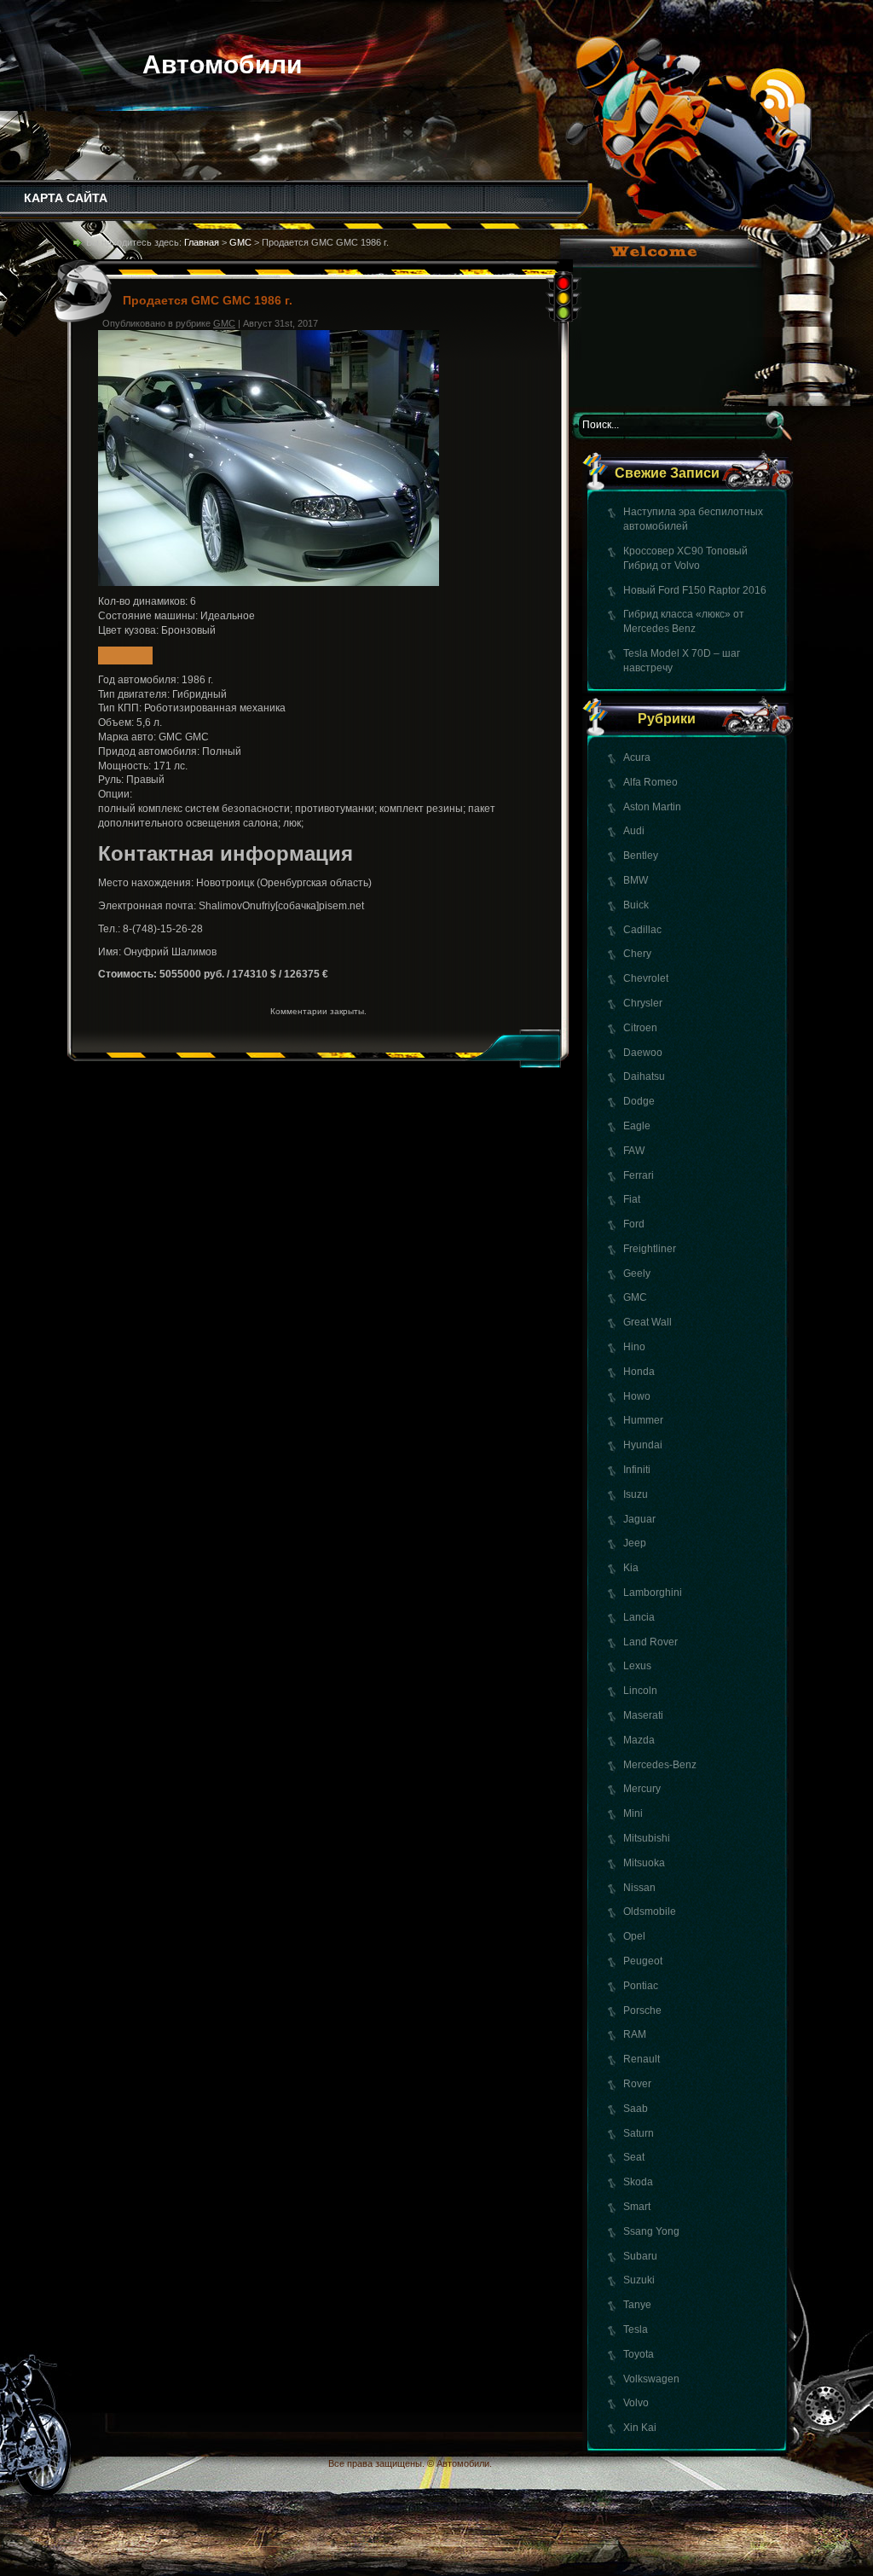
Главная (202, 242)
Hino (634, 1347)
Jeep (635, 1543)
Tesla (636, 2329)
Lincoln (640, 1691)
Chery (637, 954)
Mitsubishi (647, 1838)
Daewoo (643, 1053)
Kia (631, 1568)
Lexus (637, 1666)
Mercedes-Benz (660, 1765)
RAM (635, 2034)
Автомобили (222, 64)
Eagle (637, 1126)
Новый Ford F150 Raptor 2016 (695, 590)
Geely (637, 1273)
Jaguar (639, 1519)
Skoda (638, 2182)
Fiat (632, 1199)
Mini (633, 1813)
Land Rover (650, 1642)
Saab (636, 2109)
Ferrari (639, 1175)
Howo (637, 1396)
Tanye (637, 2305)
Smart (637, 2207)
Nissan (639, 1888)
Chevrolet (646, 978)
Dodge (639, 1101)
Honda (639, 1372)
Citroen (640, 1028)
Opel (634, 1936)
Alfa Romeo (650, 782)
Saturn (639, 2133)
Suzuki (639, 2280)
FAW (634, 1151)
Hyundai (643, 1445)
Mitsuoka (644, 1863)
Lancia (639, 1617)
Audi (634, 831)
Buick (636, 905)
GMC (635, 1297)
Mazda (639, 1740)
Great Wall (648, 1322)
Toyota (639, 2354)
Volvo (636, 2403)
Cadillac (642, 930)
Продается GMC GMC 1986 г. (208, 300)
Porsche (642, 2010)
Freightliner (650, 1249)
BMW (636, 880)
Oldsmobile (650, 1912)
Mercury (642, 1789)
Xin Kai (640, 2428)
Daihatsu (644, 1076)
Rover (637, 2084)
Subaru (640, 2256)
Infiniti (637, 1470)
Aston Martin (652, 807)
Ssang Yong (651, 2231)
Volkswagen (651, 2379)
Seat (634, 2157)
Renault (642, 2059)
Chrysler (643, 1003)
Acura (637, 757)
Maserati (643, 1715)
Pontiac (641, 1986)
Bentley (641, 856)
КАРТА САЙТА (66, 198)
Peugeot (643, 1961)
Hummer (643, 1420)
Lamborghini (653, 1593)
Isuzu (636, 1494)
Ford (634, 1224)
